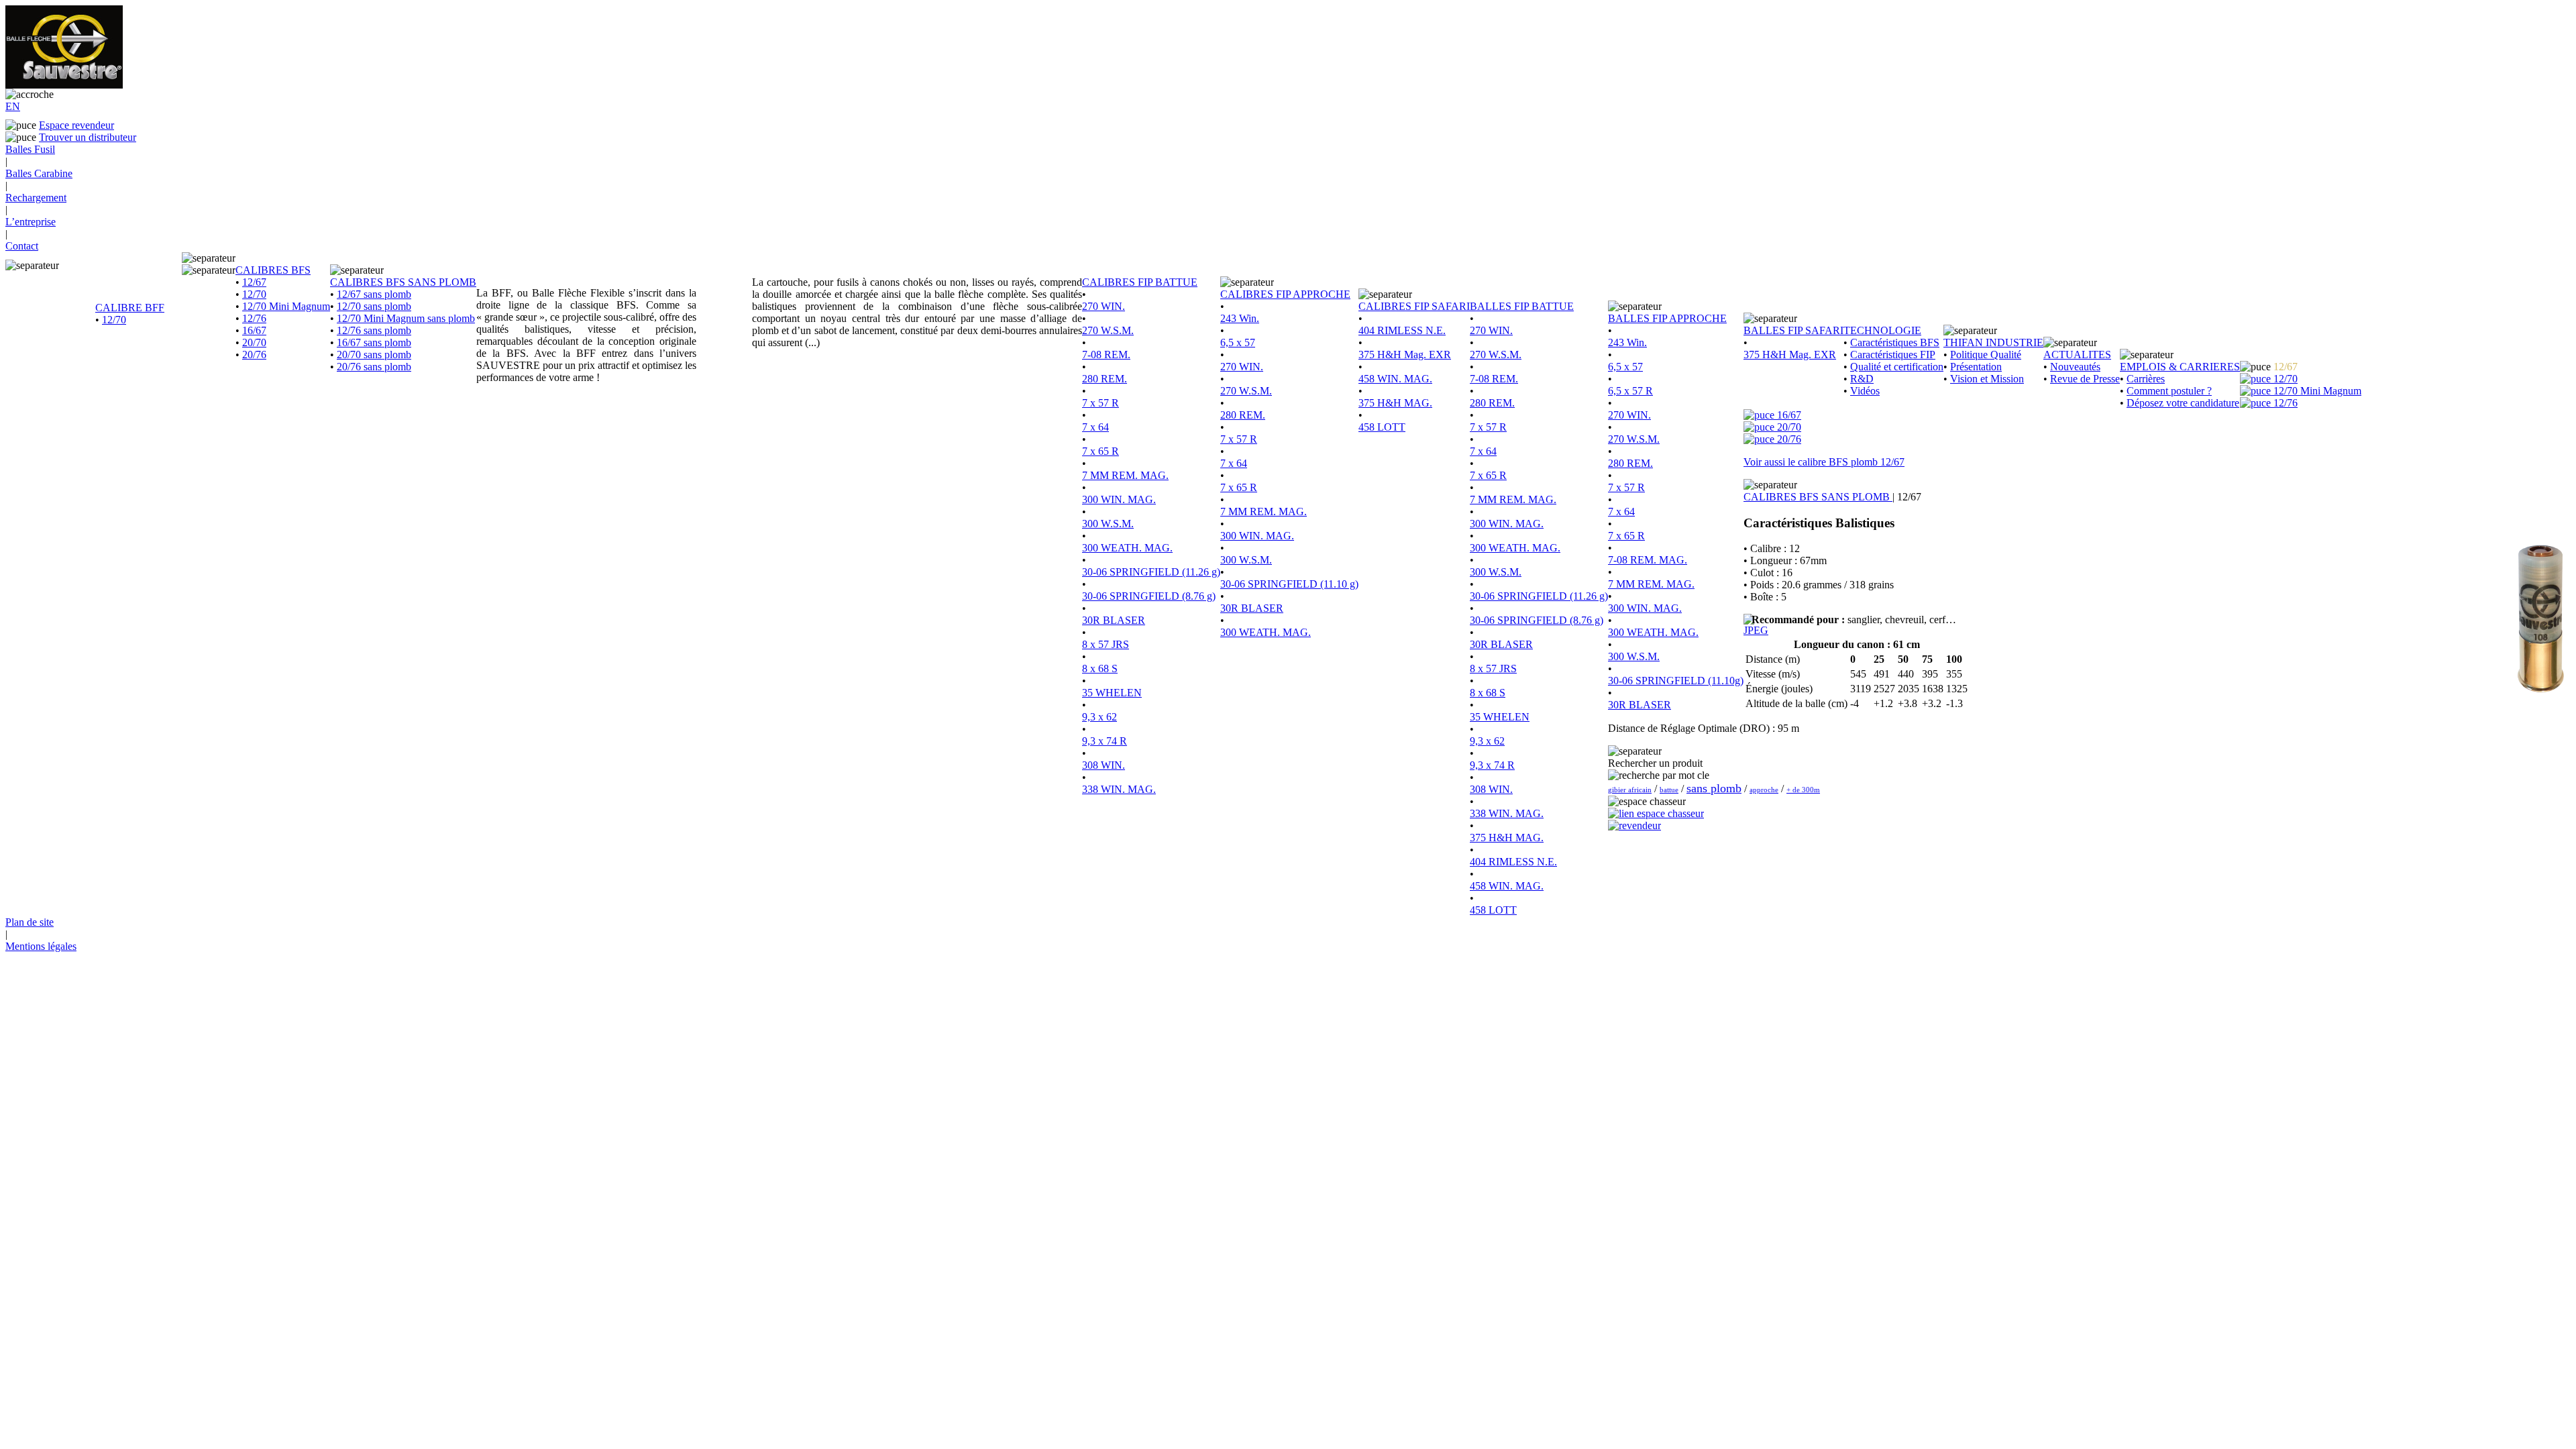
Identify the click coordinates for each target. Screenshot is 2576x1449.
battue (1669, 790)
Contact (22, 246)
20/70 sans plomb (374, 355)
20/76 (254, 355)
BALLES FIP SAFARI (1793, 330)
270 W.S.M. (1108, 330)
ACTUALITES (2077, 355)
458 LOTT (1382, 427)
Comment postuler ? (2169, 391)
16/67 (254, 330)
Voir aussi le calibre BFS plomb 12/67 (1824, 462)
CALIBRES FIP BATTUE (1140, 282)
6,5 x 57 (1238, 342)
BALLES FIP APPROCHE (1667, 318)
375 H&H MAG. (1395, 403)
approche (1764, 790)
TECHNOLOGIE (1882, 330)
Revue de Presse (2085, 379)
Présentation (1976, 367)
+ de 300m (1803, 790)
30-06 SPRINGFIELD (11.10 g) (1289, 584)
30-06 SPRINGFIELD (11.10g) (1676, 681)
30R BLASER (1114, 620)
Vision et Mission (1987, 379)
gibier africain (1630, 790)
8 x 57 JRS (1106, 644)
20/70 (254, 342)
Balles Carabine (39, 173)
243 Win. (1240, 318)
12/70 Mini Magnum (286, 306)
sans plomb (1714, 788)
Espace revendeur (76, 125)
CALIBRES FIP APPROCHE (1285, 294)
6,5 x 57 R (1630, 391)
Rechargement (36, 198)
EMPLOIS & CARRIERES (2180, 367)
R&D (1862, 379)
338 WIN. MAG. (1119, 789)
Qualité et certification (1897, 367)
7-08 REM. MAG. (1648, 560)
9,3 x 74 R (1105, 741)
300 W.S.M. (1108, 524)
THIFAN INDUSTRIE (1993, 342)
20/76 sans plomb (374, 367)
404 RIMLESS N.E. (1402, 330)
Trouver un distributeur (88, 137)
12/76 (254, 318)
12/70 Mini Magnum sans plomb (406, 318)
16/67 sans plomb (374, 342)
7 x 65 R (1101, 451)
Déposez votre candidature (2183, 403)
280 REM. (1105, 379)
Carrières (2146, 379)
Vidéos (1865, 391)
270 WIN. (1104, 306)
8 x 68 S (1100, 668)
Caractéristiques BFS (1895, 342)
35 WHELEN (1112, 693)
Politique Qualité (1986, 355)
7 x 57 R (1101, 403)
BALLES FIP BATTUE (1522, 306)
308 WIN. (1104, 765)
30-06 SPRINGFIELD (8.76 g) (1149, 596)
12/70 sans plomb (374, 306)
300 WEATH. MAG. (1127, 548)
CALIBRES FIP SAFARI (1414, 306)
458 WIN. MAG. (1395, 379)
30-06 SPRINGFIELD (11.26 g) (1151, 572)
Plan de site (30, 922)
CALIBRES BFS (273, 270)
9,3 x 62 (1099, 717)
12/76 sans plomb (374, 330)
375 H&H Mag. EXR (1405, 355)
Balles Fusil (30, 149)
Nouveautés (2075, 367)
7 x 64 (1095, 427)
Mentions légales (41, 946)
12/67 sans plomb (374, 294)
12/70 (114, 320)
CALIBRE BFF (130, 308)
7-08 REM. (1106, 355)
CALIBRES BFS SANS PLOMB (403, 282)
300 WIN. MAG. (1119, 499)
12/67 (254, 282)
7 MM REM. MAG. (1125, 475)
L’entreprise (31, 222)
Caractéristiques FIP (1893, 355)
